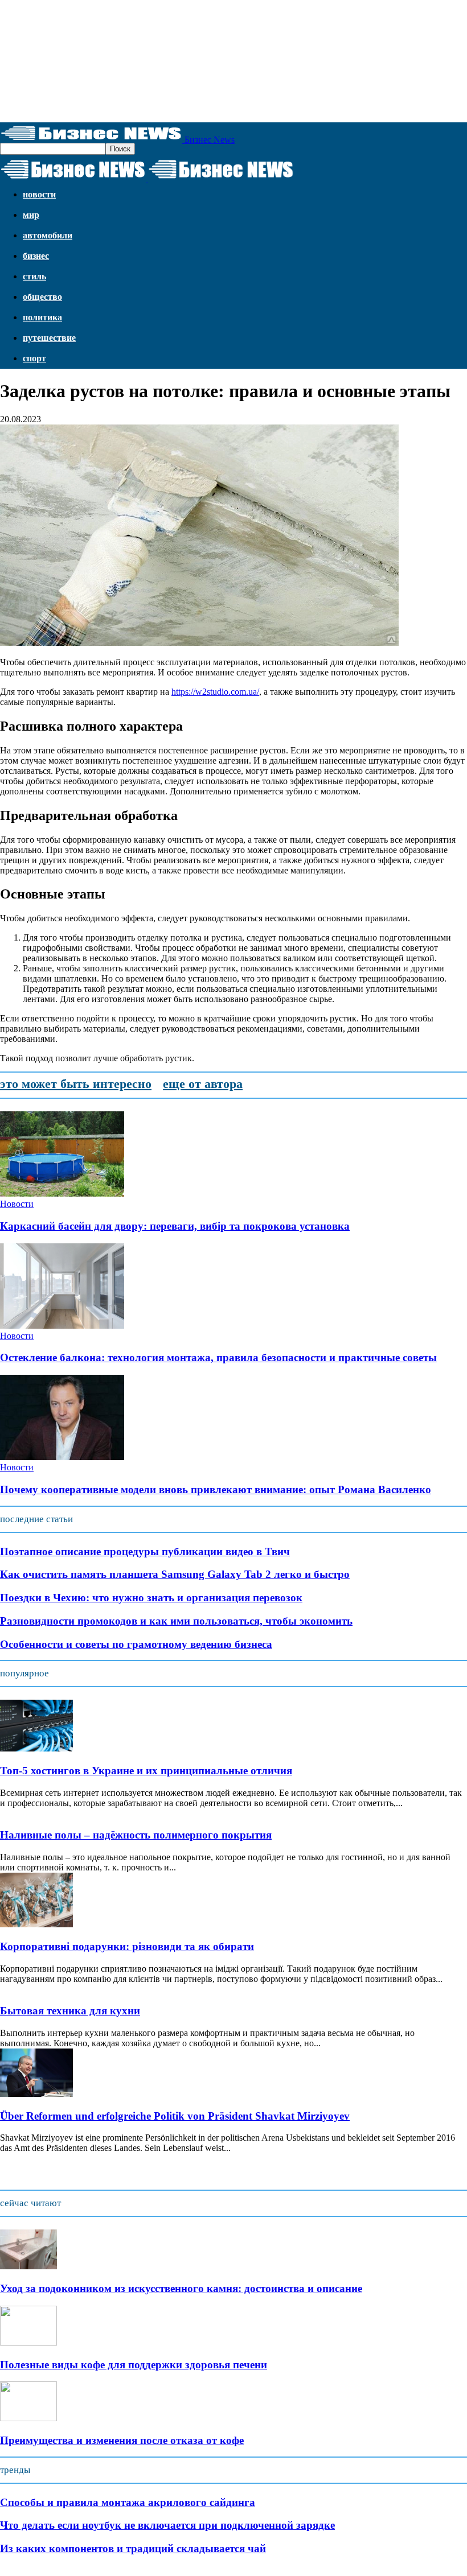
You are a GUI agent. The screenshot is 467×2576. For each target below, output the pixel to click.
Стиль (34, 276)
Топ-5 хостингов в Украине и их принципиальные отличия (146, 1771)
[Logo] (74, 179)
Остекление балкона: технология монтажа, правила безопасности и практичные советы (218, 1357)
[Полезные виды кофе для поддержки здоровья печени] (28, 2342)
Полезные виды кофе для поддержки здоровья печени (134, 2365)
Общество (42, 297)
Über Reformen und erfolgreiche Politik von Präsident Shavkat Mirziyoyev (175, 2116)
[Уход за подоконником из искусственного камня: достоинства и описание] (28, 2266)
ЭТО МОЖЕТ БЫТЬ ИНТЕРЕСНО (76, 1084)
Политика (42, 317)
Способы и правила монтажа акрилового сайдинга (128, 2502)
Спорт (34, 358)
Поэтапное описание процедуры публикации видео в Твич (145, 1551)
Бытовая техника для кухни (70, 2011)
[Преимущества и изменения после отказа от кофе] (28, 2418)
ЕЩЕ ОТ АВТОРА (203, 1084)
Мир (31, 215)
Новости (39, 194)
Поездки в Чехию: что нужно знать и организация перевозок (151, 1598)
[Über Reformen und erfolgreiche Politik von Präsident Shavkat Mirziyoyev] (36, 2094)
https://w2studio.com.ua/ (215, 692)
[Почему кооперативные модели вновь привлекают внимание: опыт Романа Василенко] (62, 1457)
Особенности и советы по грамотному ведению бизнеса (136, 1644)
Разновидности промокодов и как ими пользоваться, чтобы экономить (176, 1621)
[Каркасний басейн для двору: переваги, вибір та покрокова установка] (62, 1194)
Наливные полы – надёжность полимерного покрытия (136, 1835)
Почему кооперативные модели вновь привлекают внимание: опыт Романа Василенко (216, 1489)
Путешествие (49, 338)
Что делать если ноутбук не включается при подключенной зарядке (167, 2525)
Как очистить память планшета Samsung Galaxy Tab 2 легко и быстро (175, 1574)
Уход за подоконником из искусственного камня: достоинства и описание (181, 2288)
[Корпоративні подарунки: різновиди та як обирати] (36, 1924)
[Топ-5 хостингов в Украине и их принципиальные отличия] (36, 1748)
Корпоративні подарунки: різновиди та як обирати (127, 1946)
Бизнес (36, 256)
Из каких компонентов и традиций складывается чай (133, 2548)
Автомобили (48, 235)
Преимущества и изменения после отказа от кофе (122, 2440)
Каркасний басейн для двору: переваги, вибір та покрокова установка (175, 1226)
